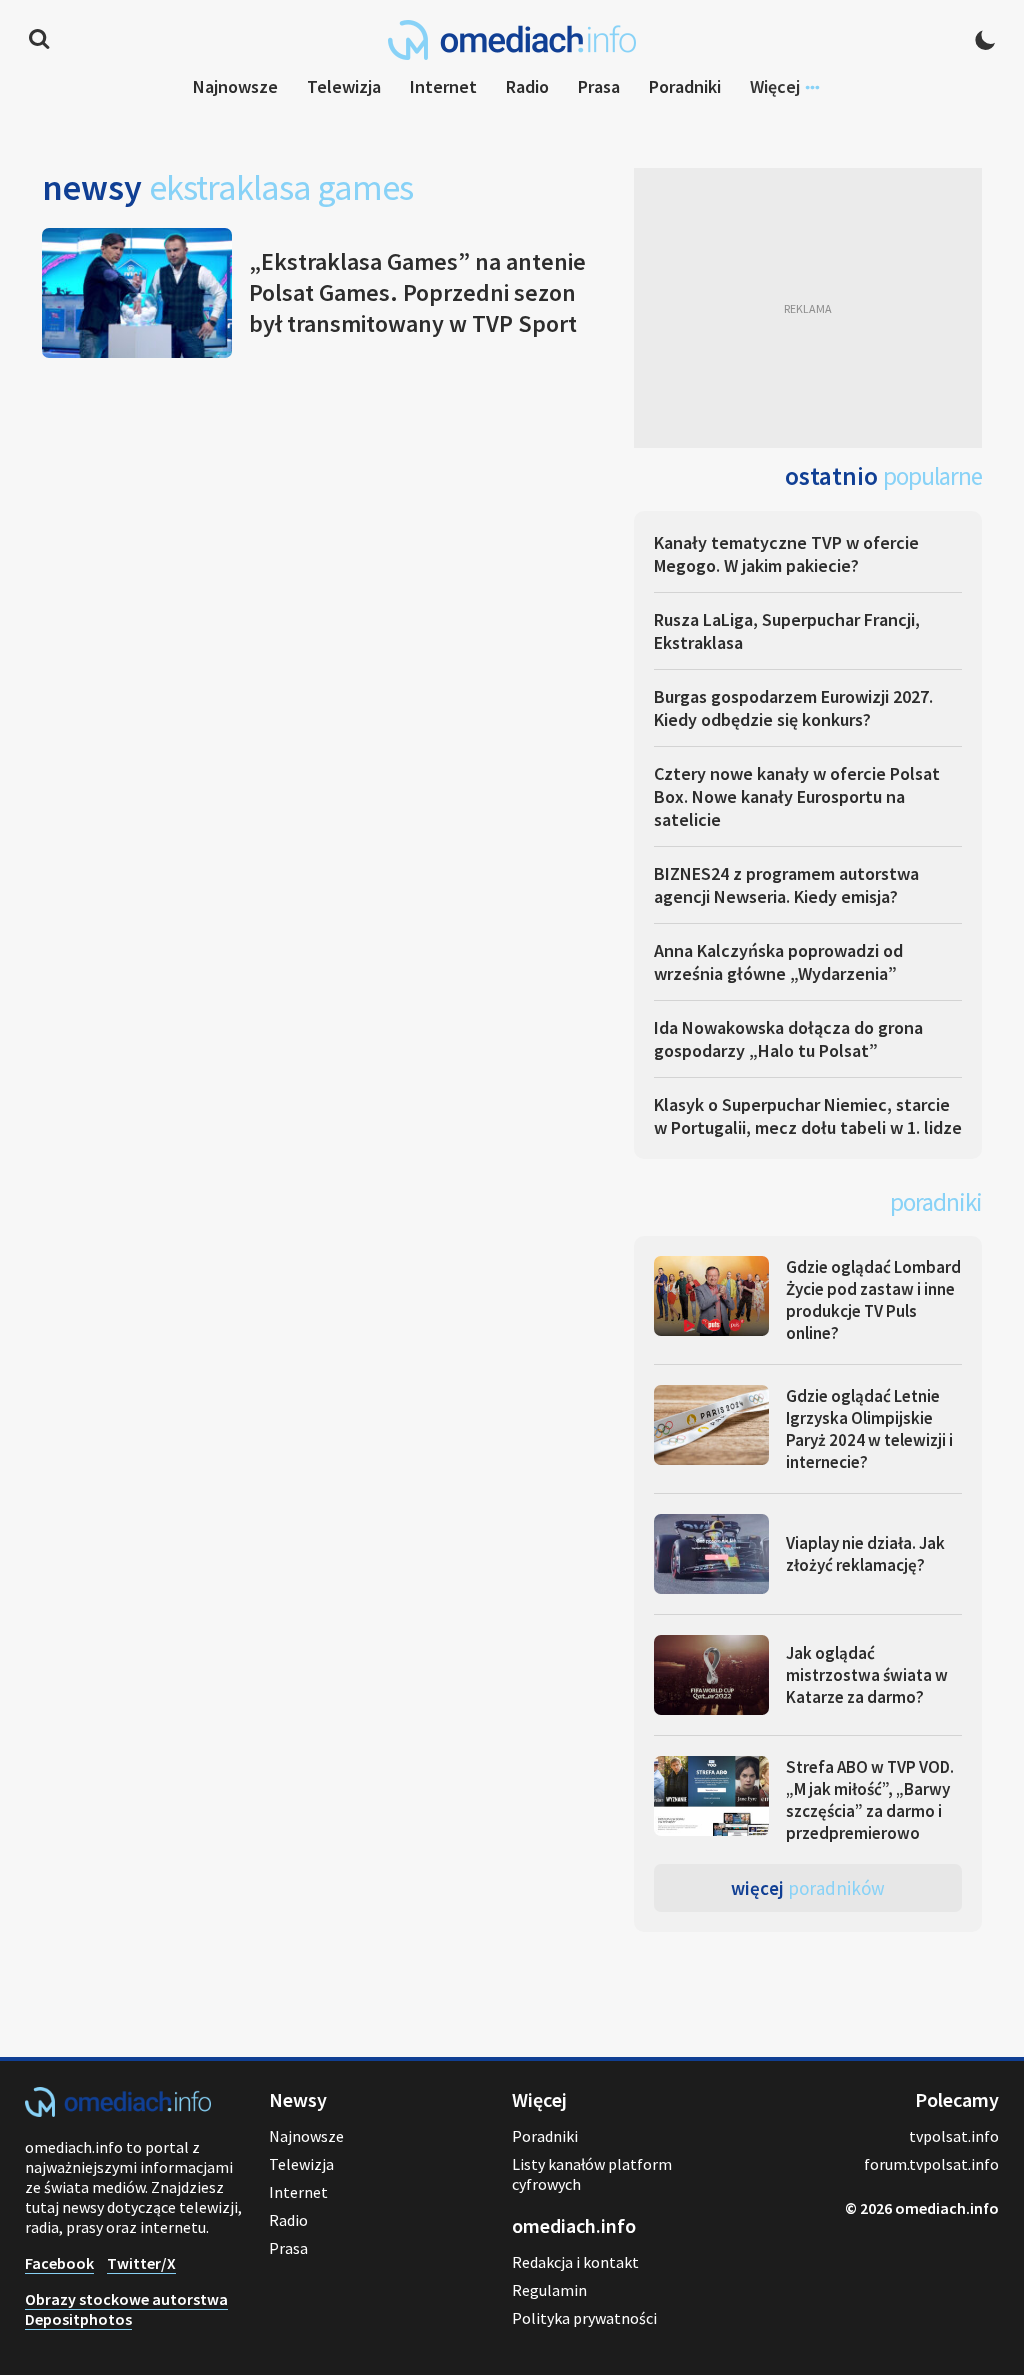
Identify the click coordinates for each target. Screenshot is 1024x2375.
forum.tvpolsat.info (931, 2164)
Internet (443, 86)
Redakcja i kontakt (575, 2262)
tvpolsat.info (954, 2136)
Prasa (599, 86)
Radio (527, 86)
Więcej (808, 1888)
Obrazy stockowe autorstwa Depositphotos (126, 2309)
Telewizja (344, 86)
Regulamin (549, 2290)
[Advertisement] (808, 308)
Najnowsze (235, 86)
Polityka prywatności (584, 2318)
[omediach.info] (118, 2111)
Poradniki (685, 86)
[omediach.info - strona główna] (512, 40)
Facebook (59, 2263)
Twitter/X (141, 2263)
